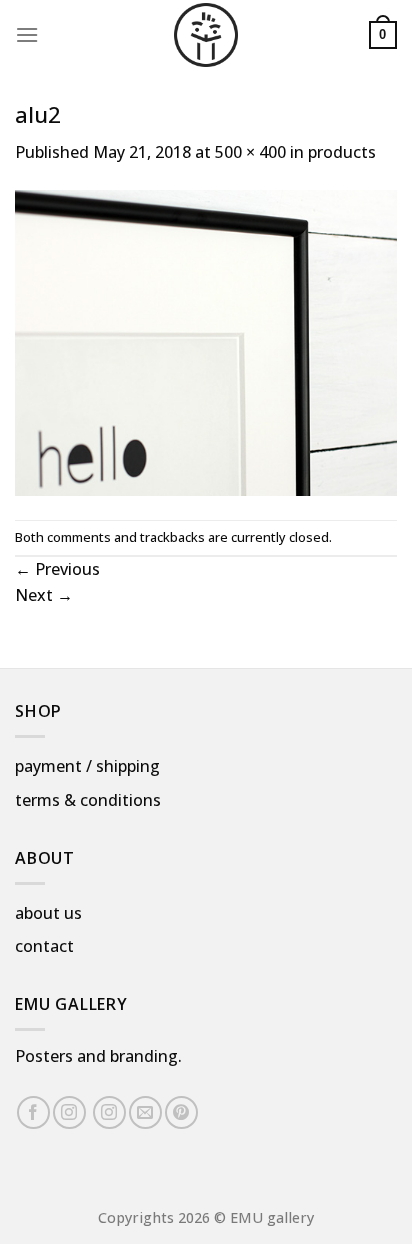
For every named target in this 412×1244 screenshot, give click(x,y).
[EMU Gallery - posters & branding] (206, 35)
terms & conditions (88, 800)
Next (44, 595)
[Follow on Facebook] (33, 1112)
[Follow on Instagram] (69, 1112)
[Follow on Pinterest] (181, 1112)
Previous (57, 569)
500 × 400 (250, 152)
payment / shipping (87, 766)
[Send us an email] (145, 1112)
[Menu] (27, 34)
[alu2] (206, 341)
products (342, 152)
